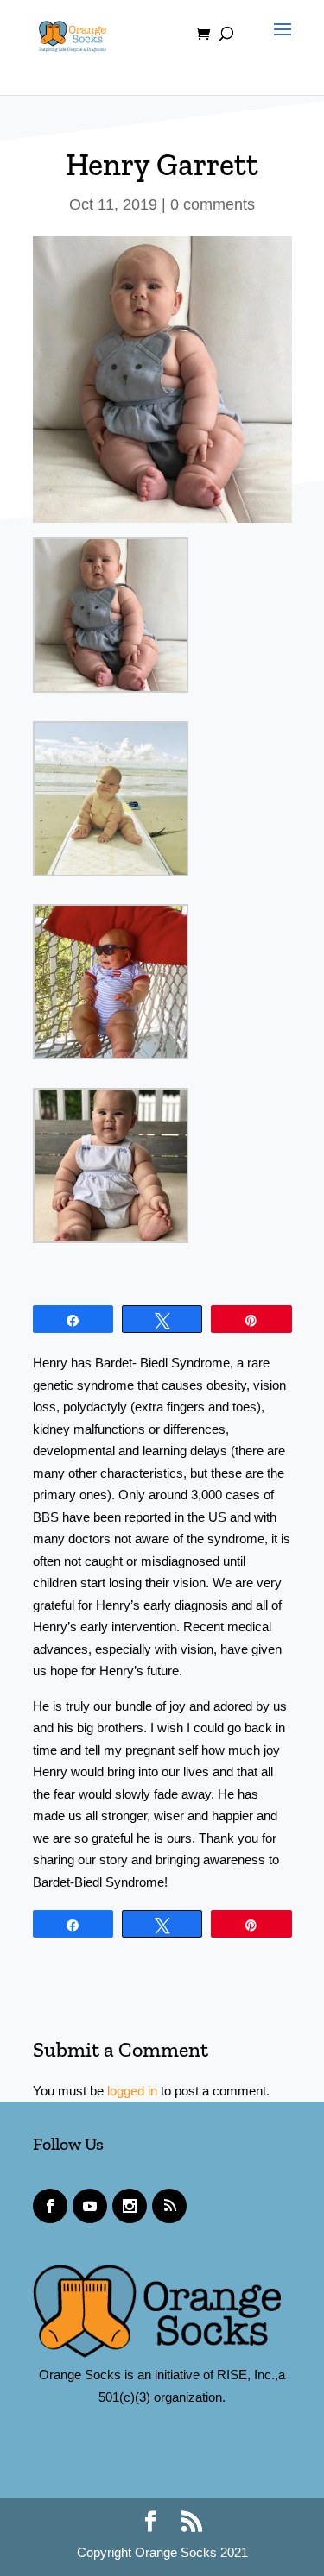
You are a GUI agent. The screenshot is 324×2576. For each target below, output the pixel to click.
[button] (278, 45)
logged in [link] (132, 2091)
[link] (73, 33)
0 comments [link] (213, 204)
